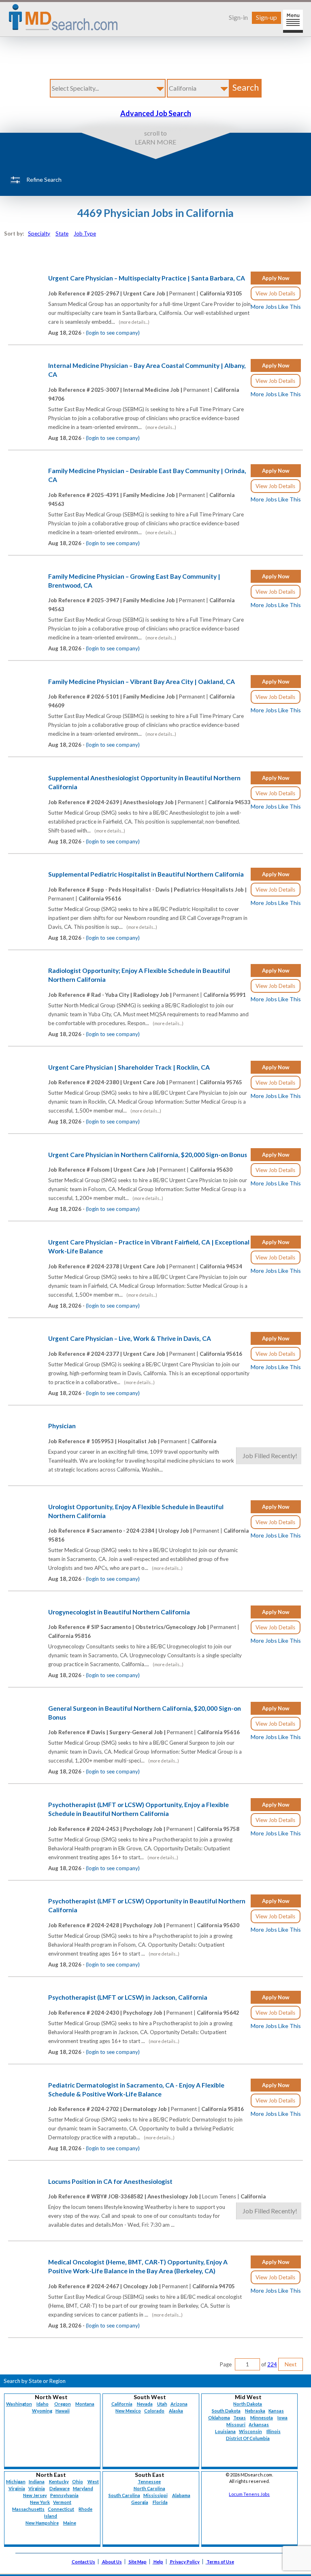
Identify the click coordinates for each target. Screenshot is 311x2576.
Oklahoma (219, 2418)
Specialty (39, 234)
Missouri (236, 2424)
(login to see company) (113, 333)
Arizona (179, 2404)
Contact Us (83, 2562)
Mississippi (155, 2495)
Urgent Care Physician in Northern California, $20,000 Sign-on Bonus (148, 1155)
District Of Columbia (248, 2438)
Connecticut (61, 2509)
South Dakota (226, 2411)
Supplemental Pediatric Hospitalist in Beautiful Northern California (146, 874)
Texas (240, 2418)
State (62, 234)
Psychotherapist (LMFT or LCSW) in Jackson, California (128, 1997)
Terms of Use (220, 2562)
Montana (85, 2404)
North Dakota (248, 2404)
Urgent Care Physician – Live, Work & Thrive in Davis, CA (130, 1338)
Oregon (63, 2404)
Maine (70, 2523)
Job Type (85, 234)
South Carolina (124, 2495)
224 (272, 2364)
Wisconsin (250, 2431)
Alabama (181, 2495)
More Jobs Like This (276, 307)
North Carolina (149, 2488)
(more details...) (134, 322)
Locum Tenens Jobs (249, 2494)
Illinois (274, 2431)
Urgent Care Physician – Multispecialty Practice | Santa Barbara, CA (147, 278)
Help (158, 2562)
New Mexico (128, 2411)
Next (291, 2364)
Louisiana (225, 2431)
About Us (112, 2562)
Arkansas (259, 2424)
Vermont (62, 2502)
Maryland (83, 2488)
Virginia (37, 2488)
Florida (160, 2502)
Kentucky (59, 2481)
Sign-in (238, 17)
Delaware (60, 2488)
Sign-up (266, 17)
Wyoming (42, 2411)
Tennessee (149, 2481)
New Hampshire (42, 2523)
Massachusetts (28, 2509)
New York (40, 2502)
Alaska (176, 2411)
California (122, 2404)
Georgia (140, 2502)
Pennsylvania (64, 2495)
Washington (19, 2404)
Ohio (78, 2481)
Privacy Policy (185, 2562)
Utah (162, 2404)
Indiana (37, 2481)
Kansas (276, 2411)
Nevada (145, 2404)
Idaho (43, 2404)
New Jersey (35, 2495)
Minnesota (262, 2418)
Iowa (282, 2418)
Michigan (16, 2481)
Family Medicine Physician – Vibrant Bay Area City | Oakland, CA (142, 682)
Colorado (154, 2411)
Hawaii (63, 2411)
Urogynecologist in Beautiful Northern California (119, 1612)
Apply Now (276, 278)
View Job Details (275, 293)
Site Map (138, 2562)
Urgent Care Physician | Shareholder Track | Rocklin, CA (129, 1067)
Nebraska (255, 2411)
